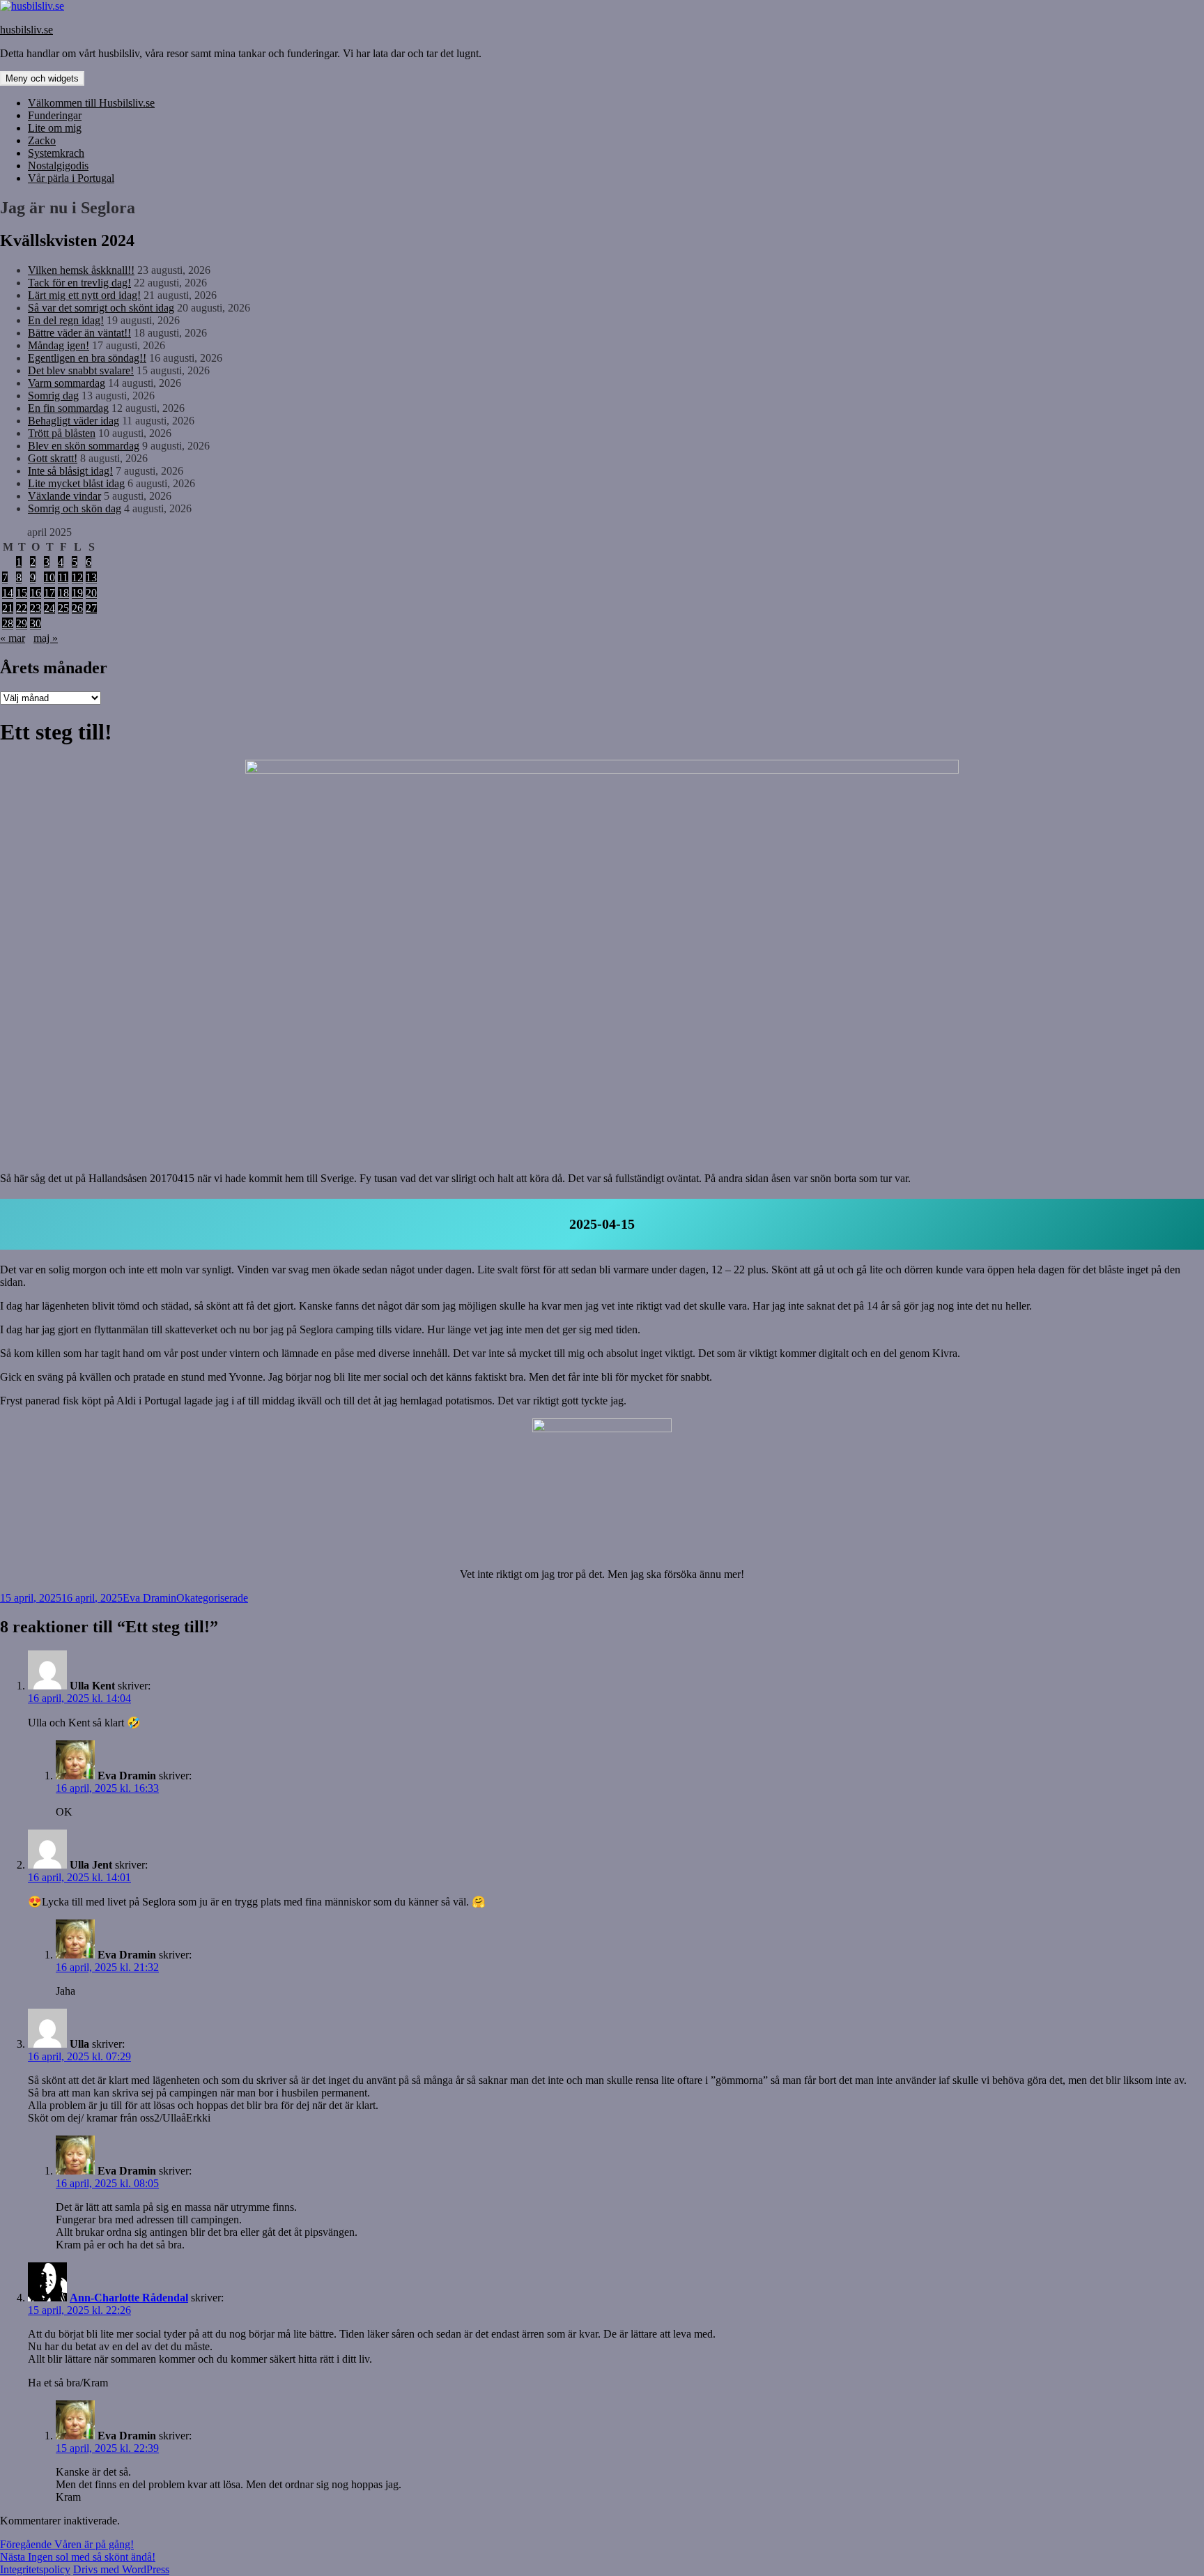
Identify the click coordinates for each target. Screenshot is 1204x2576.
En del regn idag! (66, 320)
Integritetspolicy (35, 2569)
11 (63, 577)
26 (77, 608)
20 (91, 593)
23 (36, 608)
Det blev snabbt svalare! (81, 370)
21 (8, 608)
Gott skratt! (53, 458)
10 (49, 577)
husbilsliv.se (26, 30)
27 (91, 608)
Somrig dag (53, 396)
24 (49, 608)
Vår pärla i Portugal (71, 178)
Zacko (42, 140)
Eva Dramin (149, 1598)
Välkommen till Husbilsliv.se (91, 103)
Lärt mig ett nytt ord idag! (84, 295)
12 (77, 577)
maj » (46, 638)
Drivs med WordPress (121, 2569)
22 (22, 608)
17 (49, 593)
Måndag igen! (59, 345)
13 (91, 577)
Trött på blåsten (62, 433)
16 (36, 593)
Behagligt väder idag (74, 421)
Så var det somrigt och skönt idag (101, 308)
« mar (13, 638)
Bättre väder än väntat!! (79, 333)
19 (77, 593)
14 (8, 593)
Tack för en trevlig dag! (79, 283)
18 (63, 593)
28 (8, 623)
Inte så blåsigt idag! (70, 471)
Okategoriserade (212, 1598)
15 (22, 593)
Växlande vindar (64, 496)
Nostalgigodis (58, 166)
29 (22, 623)
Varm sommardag (67, 383)
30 (36, 623)
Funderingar (55, 115)
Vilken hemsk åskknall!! (81, 270)
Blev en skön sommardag (84, 446)
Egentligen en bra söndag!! (87, 358)
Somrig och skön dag (75, 508)
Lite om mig (55, 128)
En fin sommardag (68, 408)
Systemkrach (56, 153)
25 (63, 608)
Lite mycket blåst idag (76, 483)
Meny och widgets (42, 78)
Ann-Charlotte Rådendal (129, 2298)
